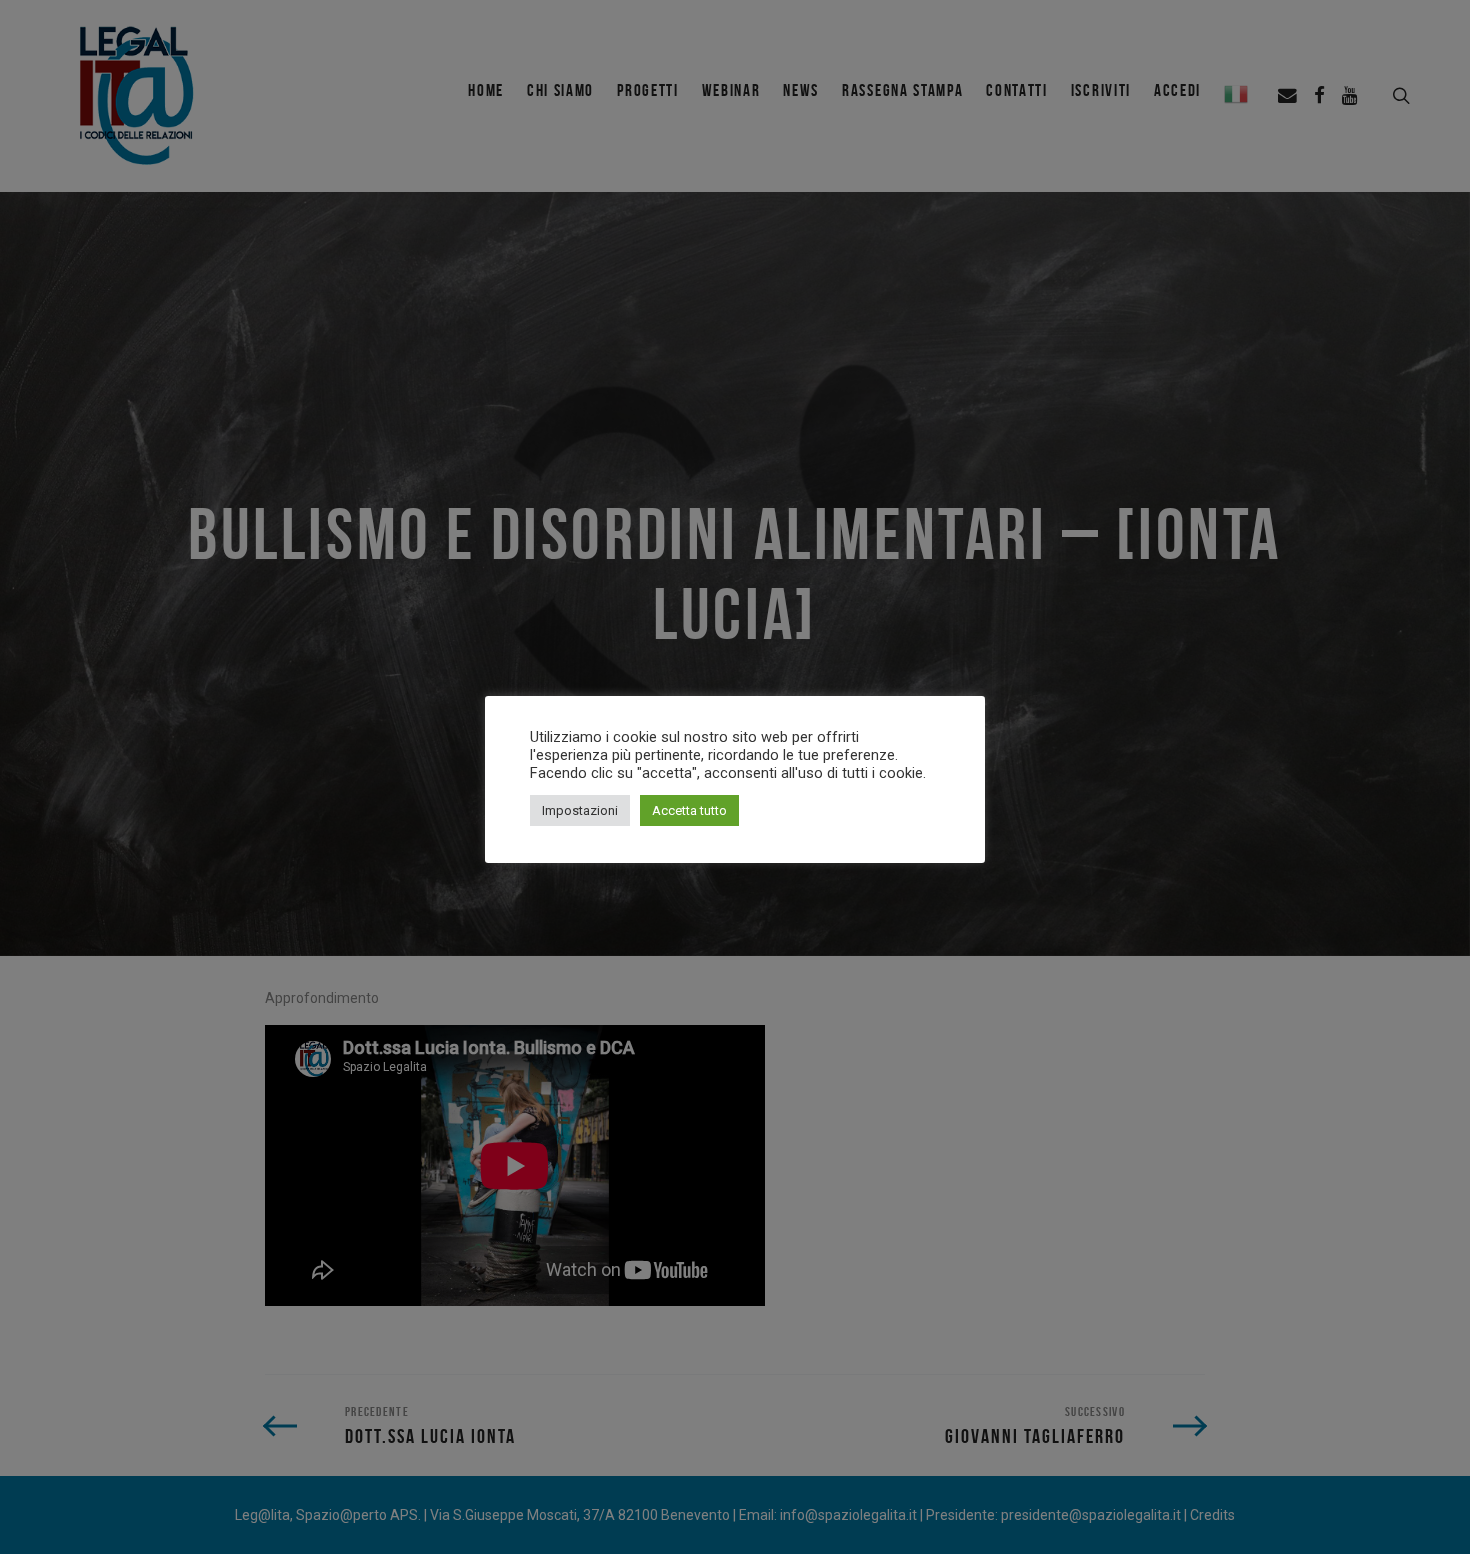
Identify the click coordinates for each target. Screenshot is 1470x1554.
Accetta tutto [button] (689, 810)
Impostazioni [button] (580, 810)
